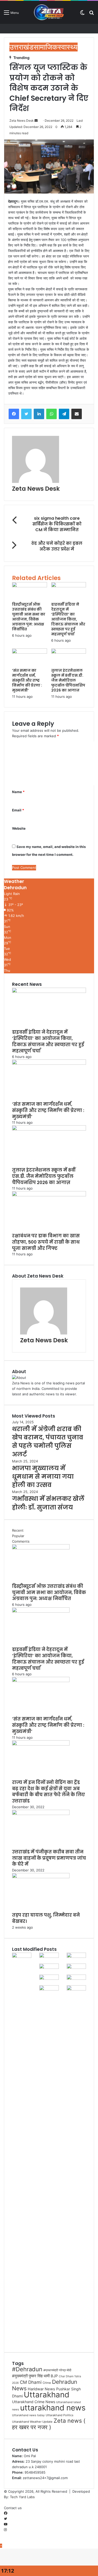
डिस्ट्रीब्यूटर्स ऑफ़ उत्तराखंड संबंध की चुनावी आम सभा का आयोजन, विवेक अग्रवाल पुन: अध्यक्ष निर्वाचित (29, 617)
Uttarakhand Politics (60, 2415)
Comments (21, 1541)
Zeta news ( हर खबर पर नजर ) (49, 2424)
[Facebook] (14, 414)
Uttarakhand (47, 2395)
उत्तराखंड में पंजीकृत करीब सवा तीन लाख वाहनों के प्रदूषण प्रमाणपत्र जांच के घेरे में (49, 1858)
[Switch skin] (82, 14)
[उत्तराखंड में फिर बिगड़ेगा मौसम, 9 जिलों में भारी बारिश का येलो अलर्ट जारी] (76, 1989)
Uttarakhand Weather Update (32, 2422)
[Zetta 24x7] (49, 12)
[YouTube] (6, 2524)
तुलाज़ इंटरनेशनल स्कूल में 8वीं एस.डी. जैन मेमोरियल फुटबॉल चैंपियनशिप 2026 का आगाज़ (68, 680)
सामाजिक (46, 47)
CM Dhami (31, 2382)
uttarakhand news (53, 2408)
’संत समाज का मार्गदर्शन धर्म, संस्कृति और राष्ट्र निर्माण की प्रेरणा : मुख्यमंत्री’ (27, 680)
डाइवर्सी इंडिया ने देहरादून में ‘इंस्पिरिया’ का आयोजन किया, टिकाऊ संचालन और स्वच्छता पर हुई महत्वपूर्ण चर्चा (68, 619)
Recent (18, 1530)
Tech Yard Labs (22, 2497)
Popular (18, 1536)
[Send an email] (36, 121)
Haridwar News (41, 2389)
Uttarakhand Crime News (34, 2402)
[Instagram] (5, 2530)
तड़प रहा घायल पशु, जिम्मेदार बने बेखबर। (46, 1918)
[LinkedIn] (39, 414)
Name (18, 792)
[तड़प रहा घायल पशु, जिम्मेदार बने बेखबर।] (41, 1877)
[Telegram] (64, 414)
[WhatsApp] (51, 414)
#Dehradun (27, 2369)
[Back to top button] (1, 2546)
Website (19, 828)
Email (18, 810)
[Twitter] (26, 414)
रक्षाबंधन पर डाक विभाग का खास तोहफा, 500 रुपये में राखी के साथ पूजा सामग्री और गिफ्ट (46, 1242)
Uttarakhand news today (28, 2415)
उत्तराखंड (21, 47)
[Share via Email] (77, 414)
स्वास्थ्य (68, 47)
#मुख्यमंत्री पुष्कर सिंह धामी (31, 2376)
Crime (47, 2383)
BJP (54, 2376)
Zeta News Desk (22, 121)
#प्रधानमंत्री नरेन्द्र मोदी (57, 2370)
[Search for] (91, 14)
